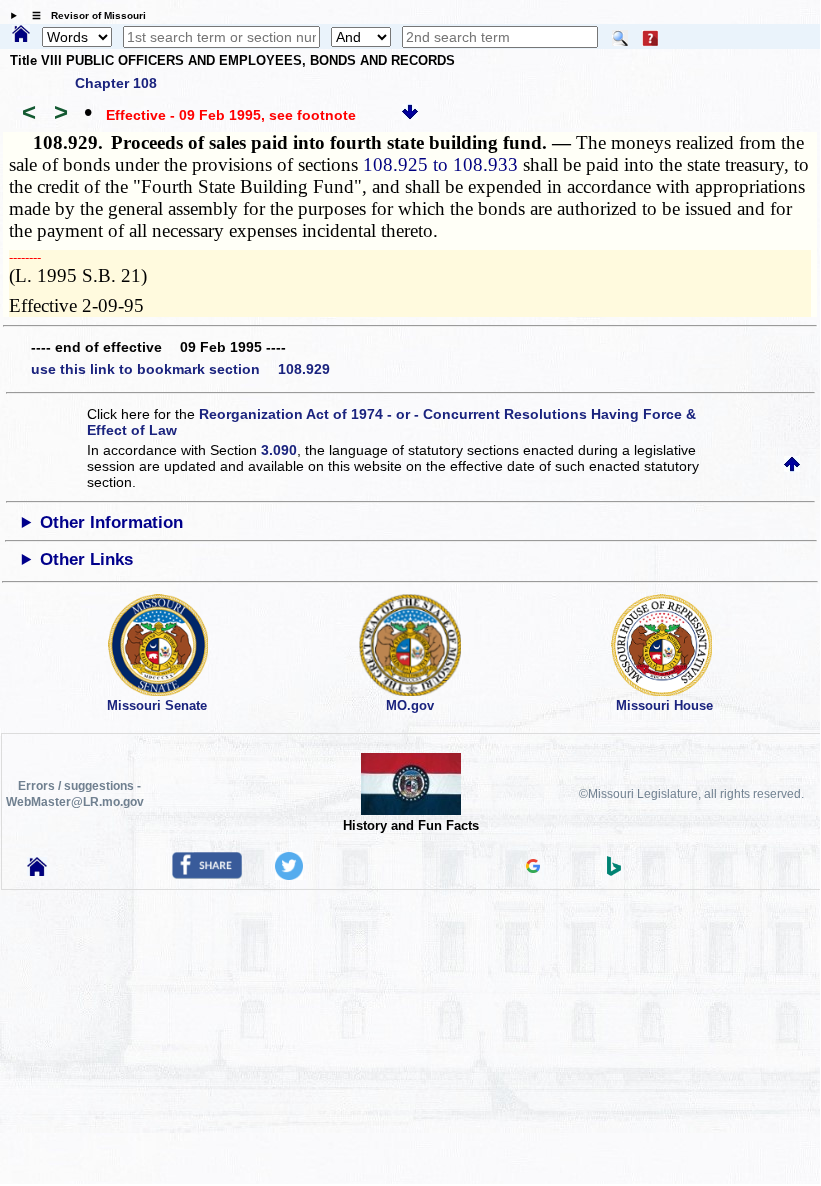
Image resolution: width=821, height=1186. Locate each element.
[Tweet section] (289, 875)
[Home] (21, 35)
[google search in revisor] (533, 868)
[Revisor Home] (37, 871)
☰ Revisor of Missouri (84, 15)
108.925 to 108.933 (440, 164)
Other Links (86, 559)
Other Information (111, 522)
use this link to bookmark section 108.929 (180, 369)
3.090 (279, 450)
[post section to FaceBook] (207, 874)
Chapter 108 (116, 83)
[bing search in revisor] (614, 871)
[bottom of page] (410, 115)
